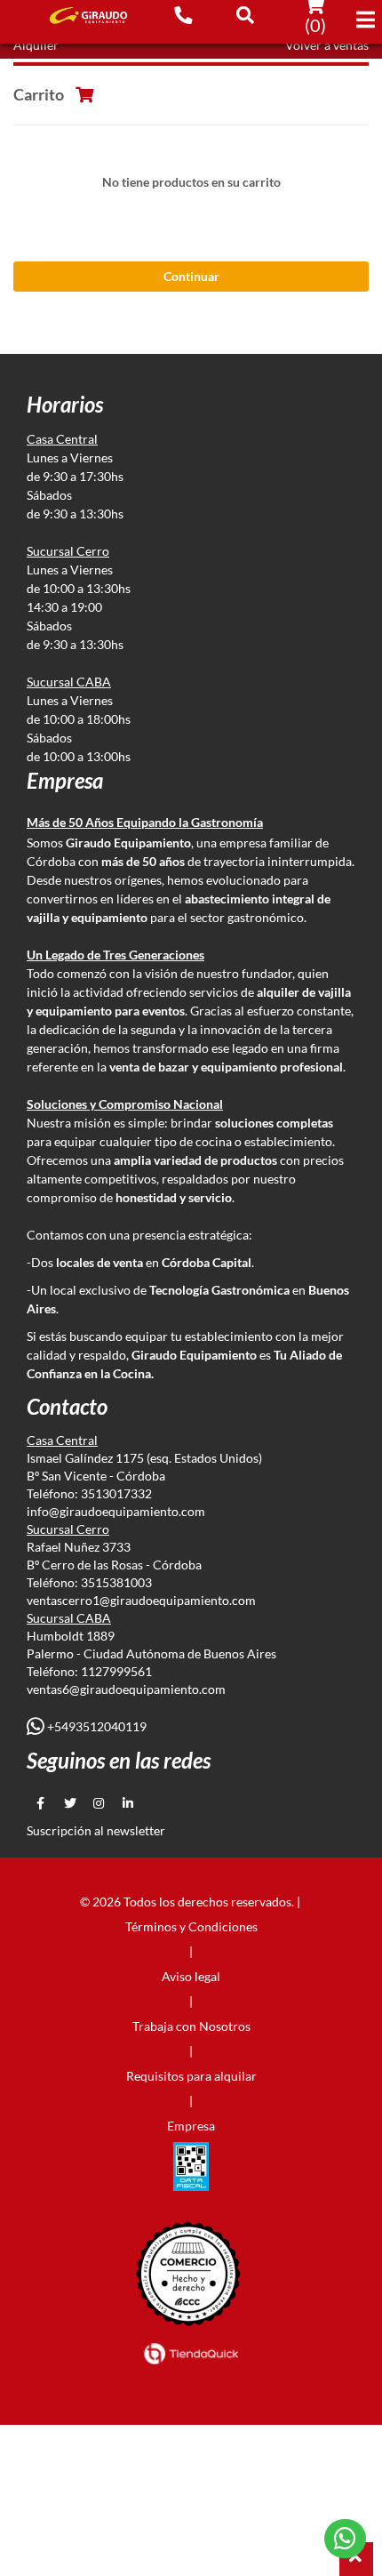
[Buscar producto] (245, 14)
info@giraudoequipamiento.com (116, 1511)
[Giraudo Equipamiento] (82, 16)
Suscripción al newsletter (96, 1830)
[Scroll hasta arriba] (356, 2559)
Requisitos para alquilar (191, 2076)
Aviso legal (191, 1976)
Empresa (191, 2126)
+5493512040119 (95, 1726)
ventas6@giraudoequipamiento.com (126, 1689)
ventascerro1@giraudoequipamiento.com (141, 1600)
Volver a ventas (327, 45)
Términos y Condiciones (191, 1926)
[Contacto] (183, 14)
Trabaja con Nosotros (191, 2026)
